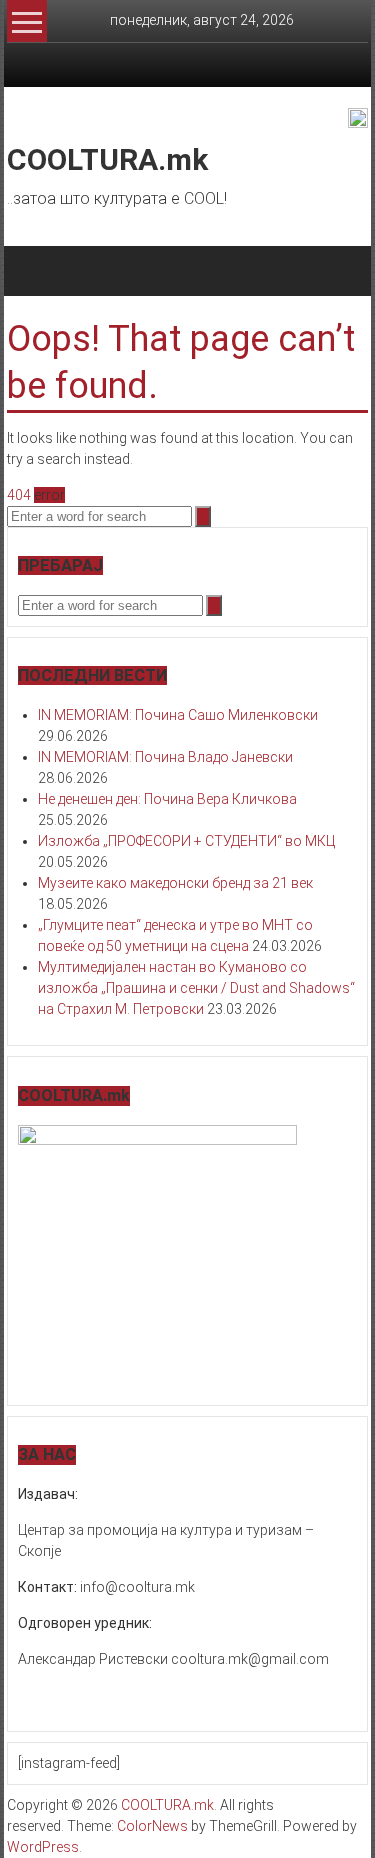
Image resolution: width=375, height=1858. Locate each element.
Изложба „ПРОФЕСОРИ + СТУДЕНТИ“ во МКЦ (186, 841)
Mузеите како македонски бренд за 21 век (175, 883)
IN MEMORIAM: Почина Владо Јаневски (165, 757)
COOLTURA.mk (107, 159)
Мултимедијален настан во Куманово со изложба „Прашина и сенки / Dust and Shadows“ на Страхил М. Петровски (196, 988)
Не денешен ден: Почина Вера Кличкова (167, 799)
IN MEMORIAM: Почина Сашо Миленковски (178, 715)
